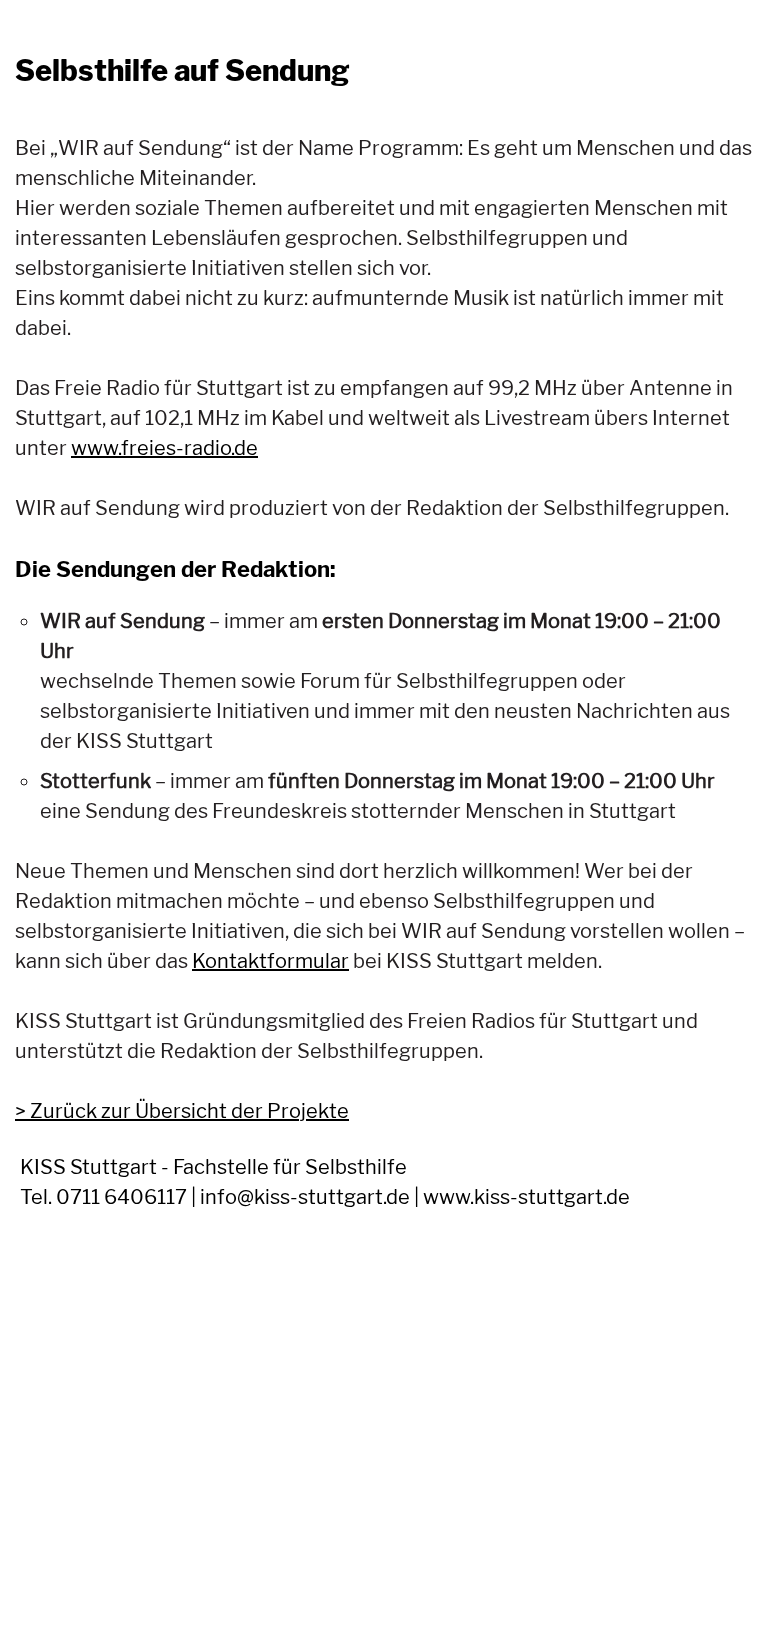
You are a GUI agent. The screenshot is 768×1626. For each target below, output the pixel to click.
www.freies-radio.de (164, 448)
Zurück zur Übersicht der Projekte (189, 1111)
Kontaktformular (270, 961)
